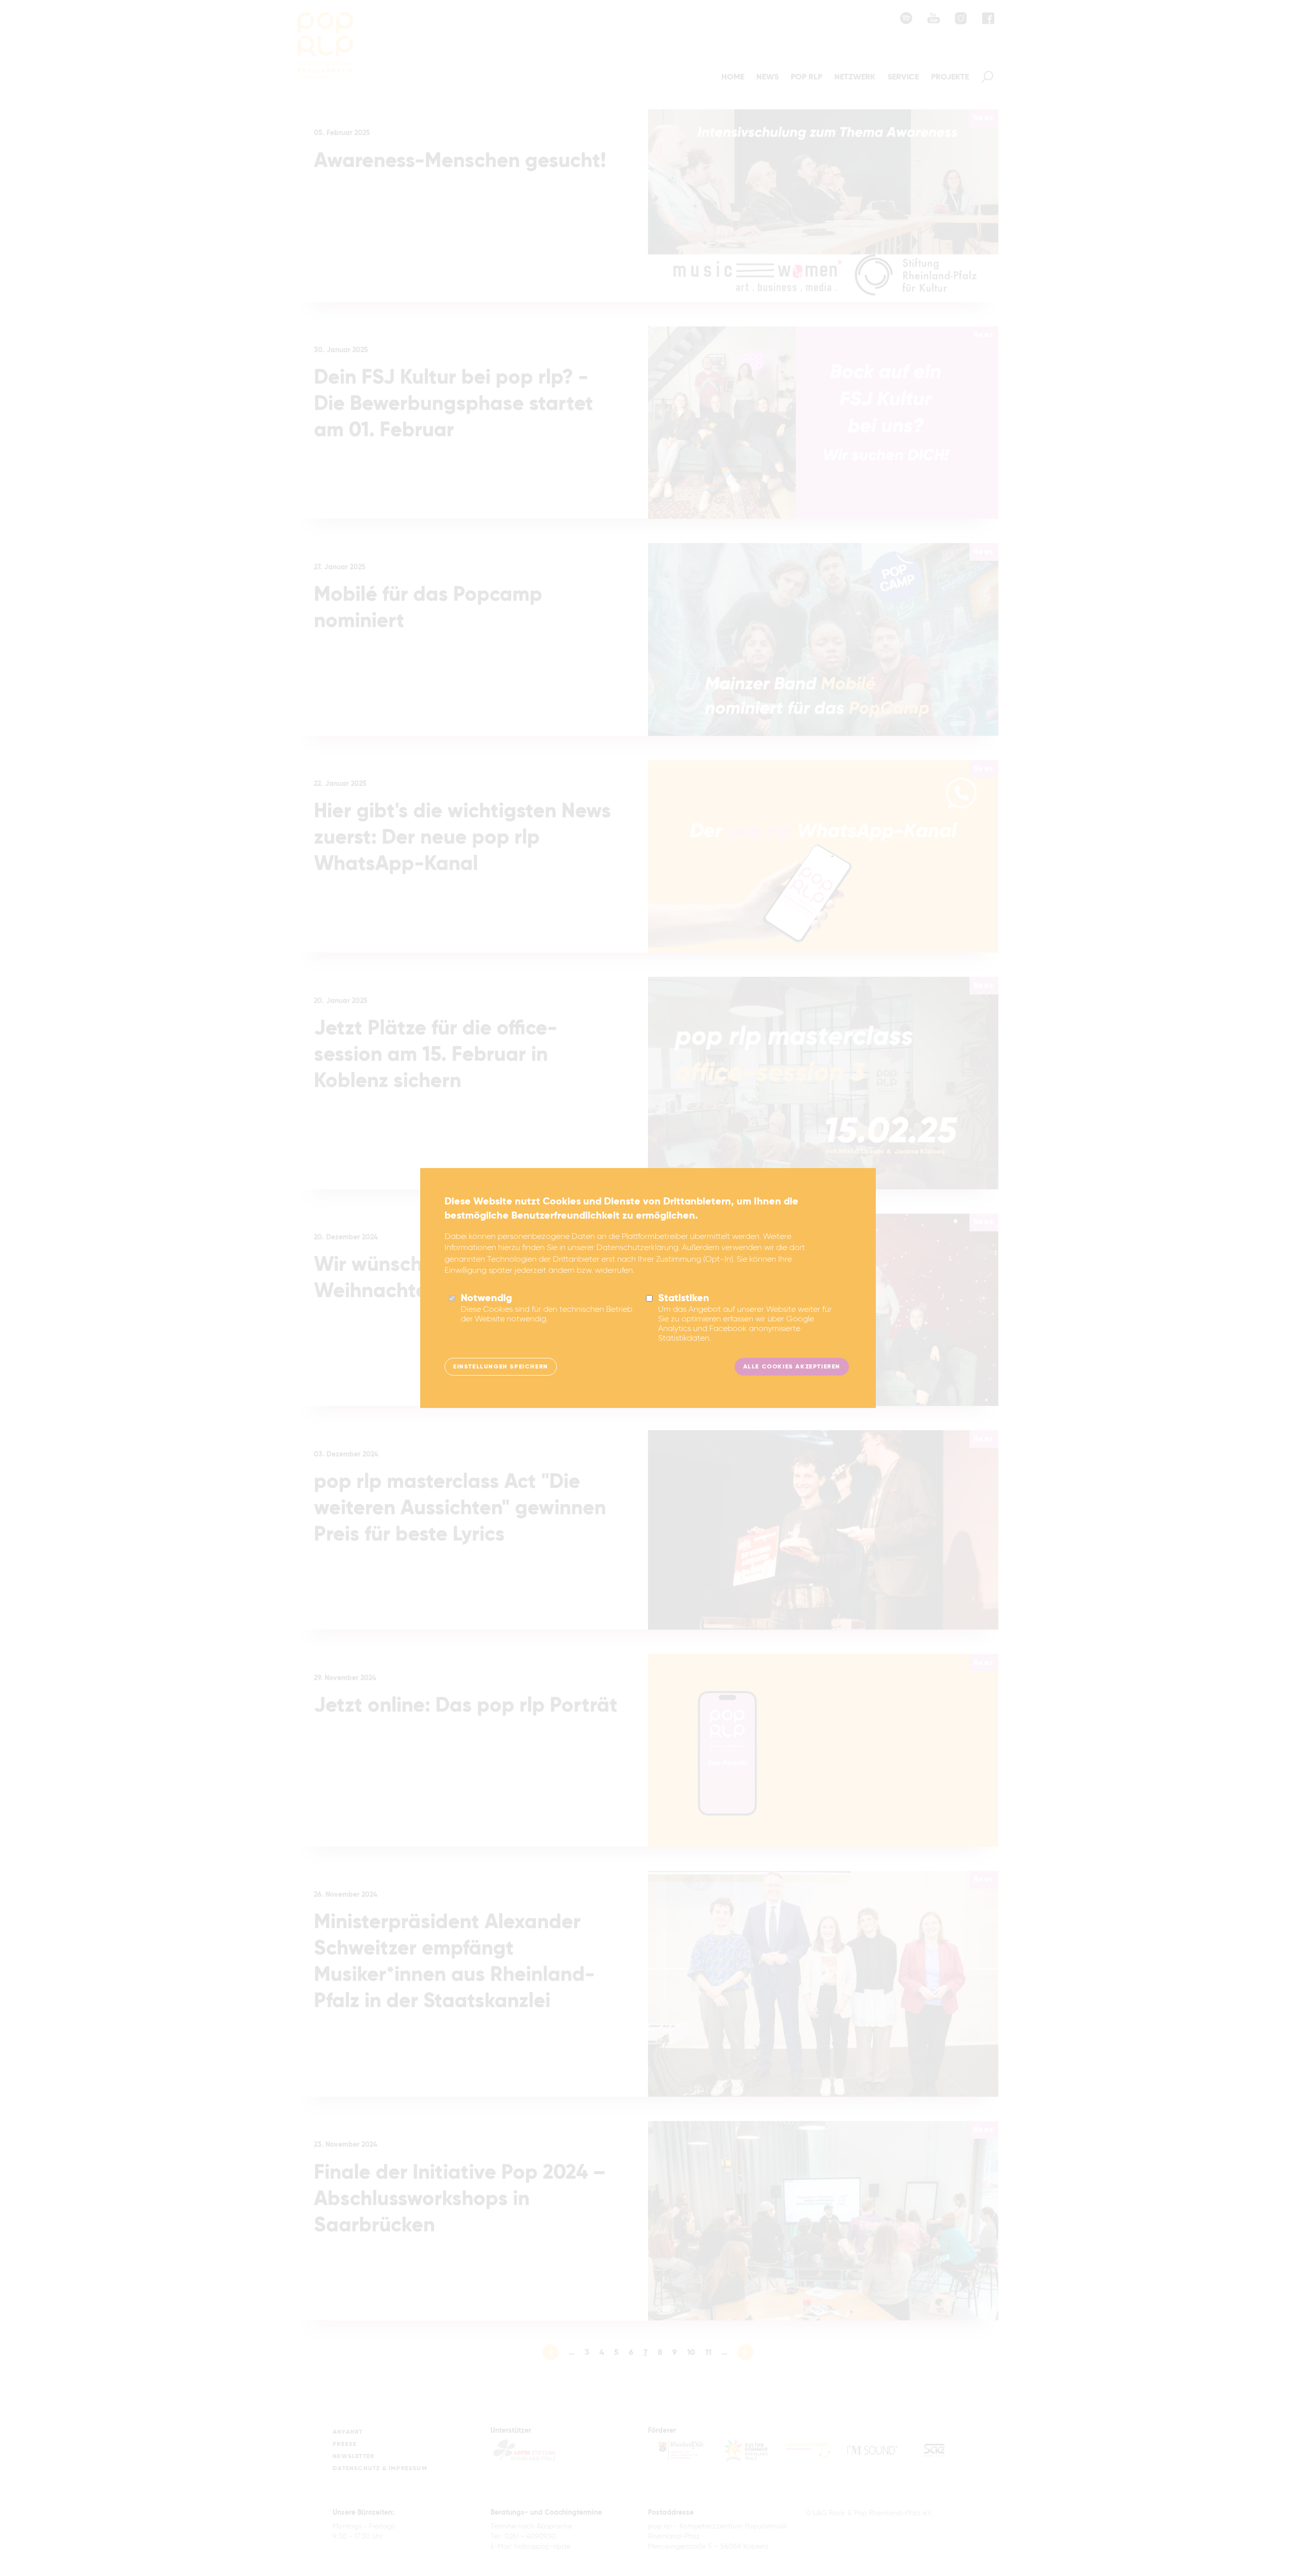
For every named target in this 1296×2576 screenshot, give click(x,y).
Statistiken (684, 1299)
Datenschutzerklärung (637, 1248)
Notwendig (486, 1299)
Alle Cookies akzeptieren (792, 1367)
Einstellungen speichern (501, 1367)
